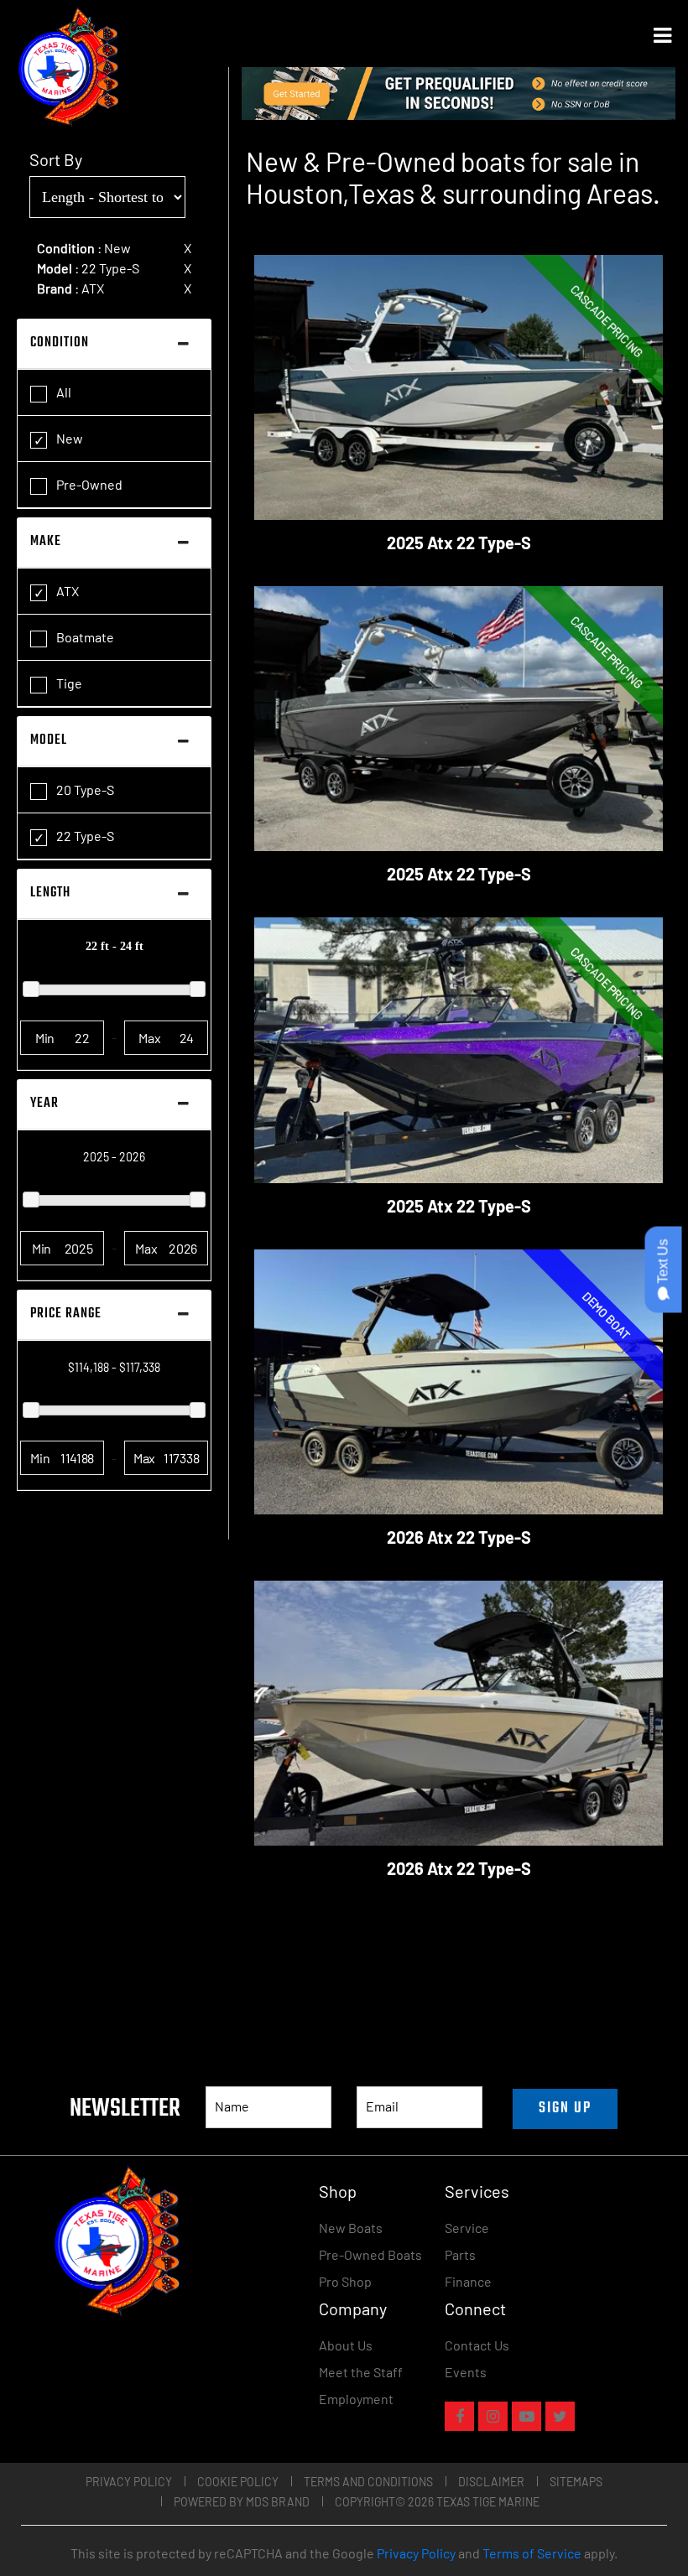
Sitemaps (576, 2482)
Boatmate (84, 637)
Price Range (66, 1314)
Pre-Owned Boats (370, 2254)
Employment (356, 2399)
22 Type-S (84, 836)
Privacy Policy (129, 2482)
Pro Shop (345, 2281)
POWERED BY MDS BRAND (242, 2502)
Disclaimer (491, 2482)
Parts (460, 2254)
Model (49, 740)
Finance (468, 2281)
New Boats (351, 2228)
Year (44, 1104)
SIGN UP (565, 2109)
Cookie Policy (238, 2482)
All (63, 392)
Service (467, 2228)
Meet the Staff (361, 2372)
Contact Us (477, 2345)
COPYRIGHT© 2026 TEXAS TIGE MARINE (437, 2502)
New (68, 438)
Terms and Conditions (368, 2482)
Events (466, 2372)
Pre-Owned (88, 484)
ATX (66, 591)
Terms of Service (532, 2553)
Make (46, 542)
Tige (68, 683)
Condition (60, 343)
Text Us (663, 1263)
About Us (346, 2345)
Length (50, 893)
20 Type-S (84, 789)
